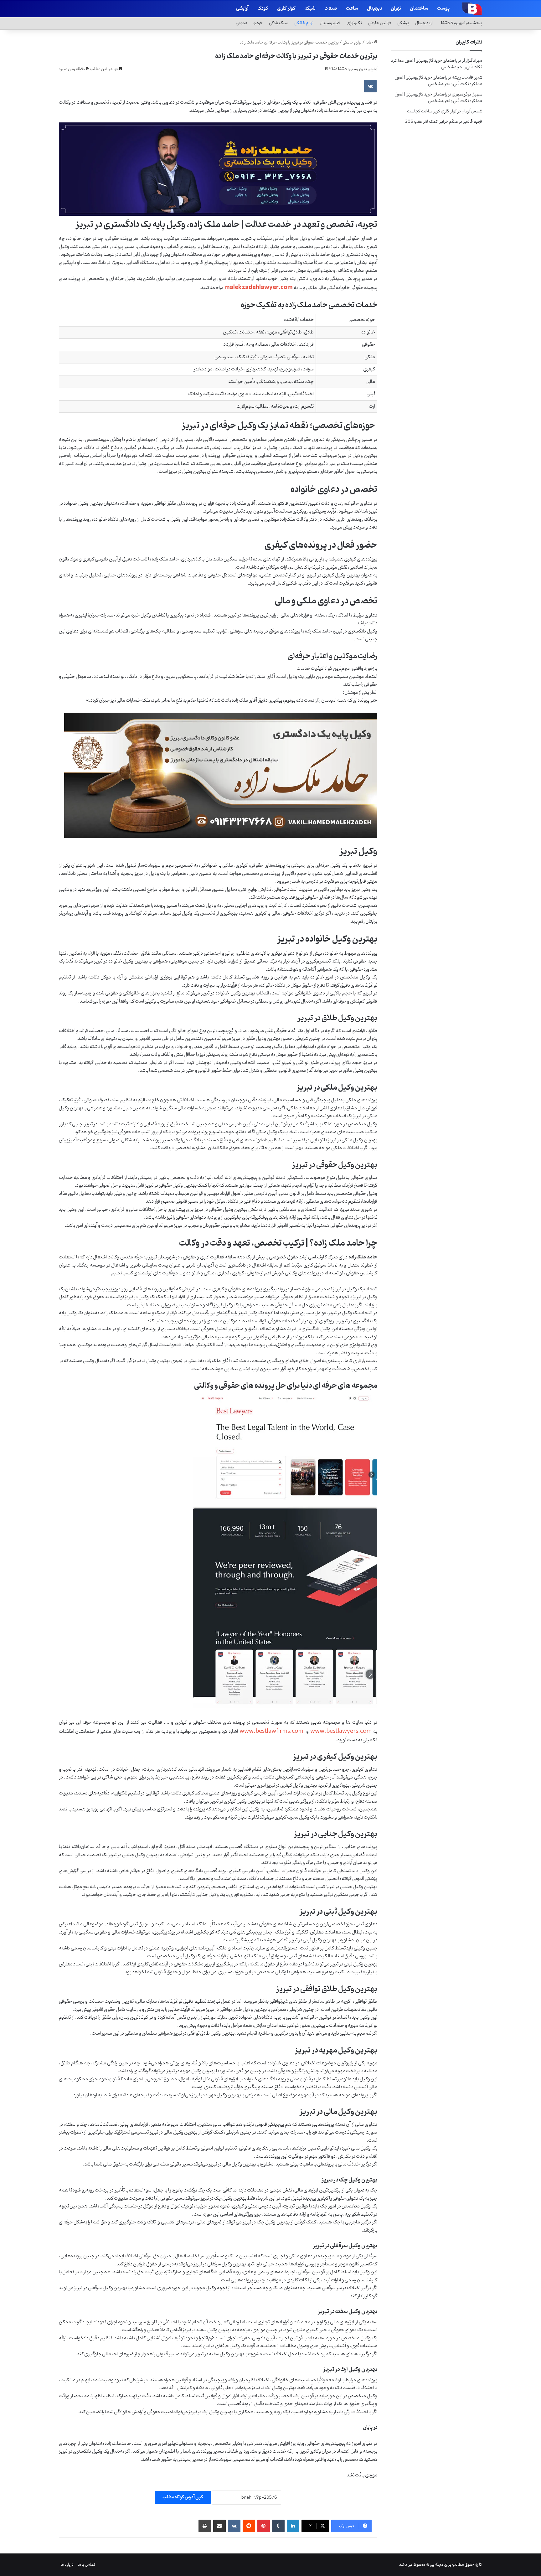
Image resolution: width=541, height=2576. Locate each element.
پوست (443, 9)
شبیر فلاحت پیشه (467, 77)
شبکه (310, 9)
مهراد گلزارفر (472, 61)
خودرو (258, 23)
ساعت (352, 9)
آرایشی (242, 9)
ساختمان (419, 9)
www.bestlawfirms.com (271, 1731)
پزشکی (403, 23)
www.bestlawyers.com (341, 1731)
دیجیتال (374, 9)
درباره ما (67, 2565)
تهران (396, 9)
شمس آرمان (472, 111)
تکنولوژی (354, 23)
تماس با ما (86, 2565)
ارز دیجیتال (424, 23)
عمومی (242, 23)
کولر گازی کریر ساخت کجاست (432, 111)
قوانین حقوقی (380, 23)
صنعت (331, 9)
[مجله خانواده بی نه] (471, 8)
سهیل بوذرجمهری (467, 94)
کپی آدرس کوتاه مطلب (183, 2497)
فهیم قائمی (472, 122)
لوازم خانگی (304, 23)
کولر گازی (286, 9)
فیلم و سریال (330, 23)
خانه (369, 42)
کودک (263, 9)
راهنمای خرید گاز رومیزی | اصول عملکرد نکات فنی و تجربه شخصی (437, 64)
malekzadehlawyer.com (259, 287)
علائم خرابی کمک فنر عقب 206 (432, 122)
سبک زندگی (278, 23)
